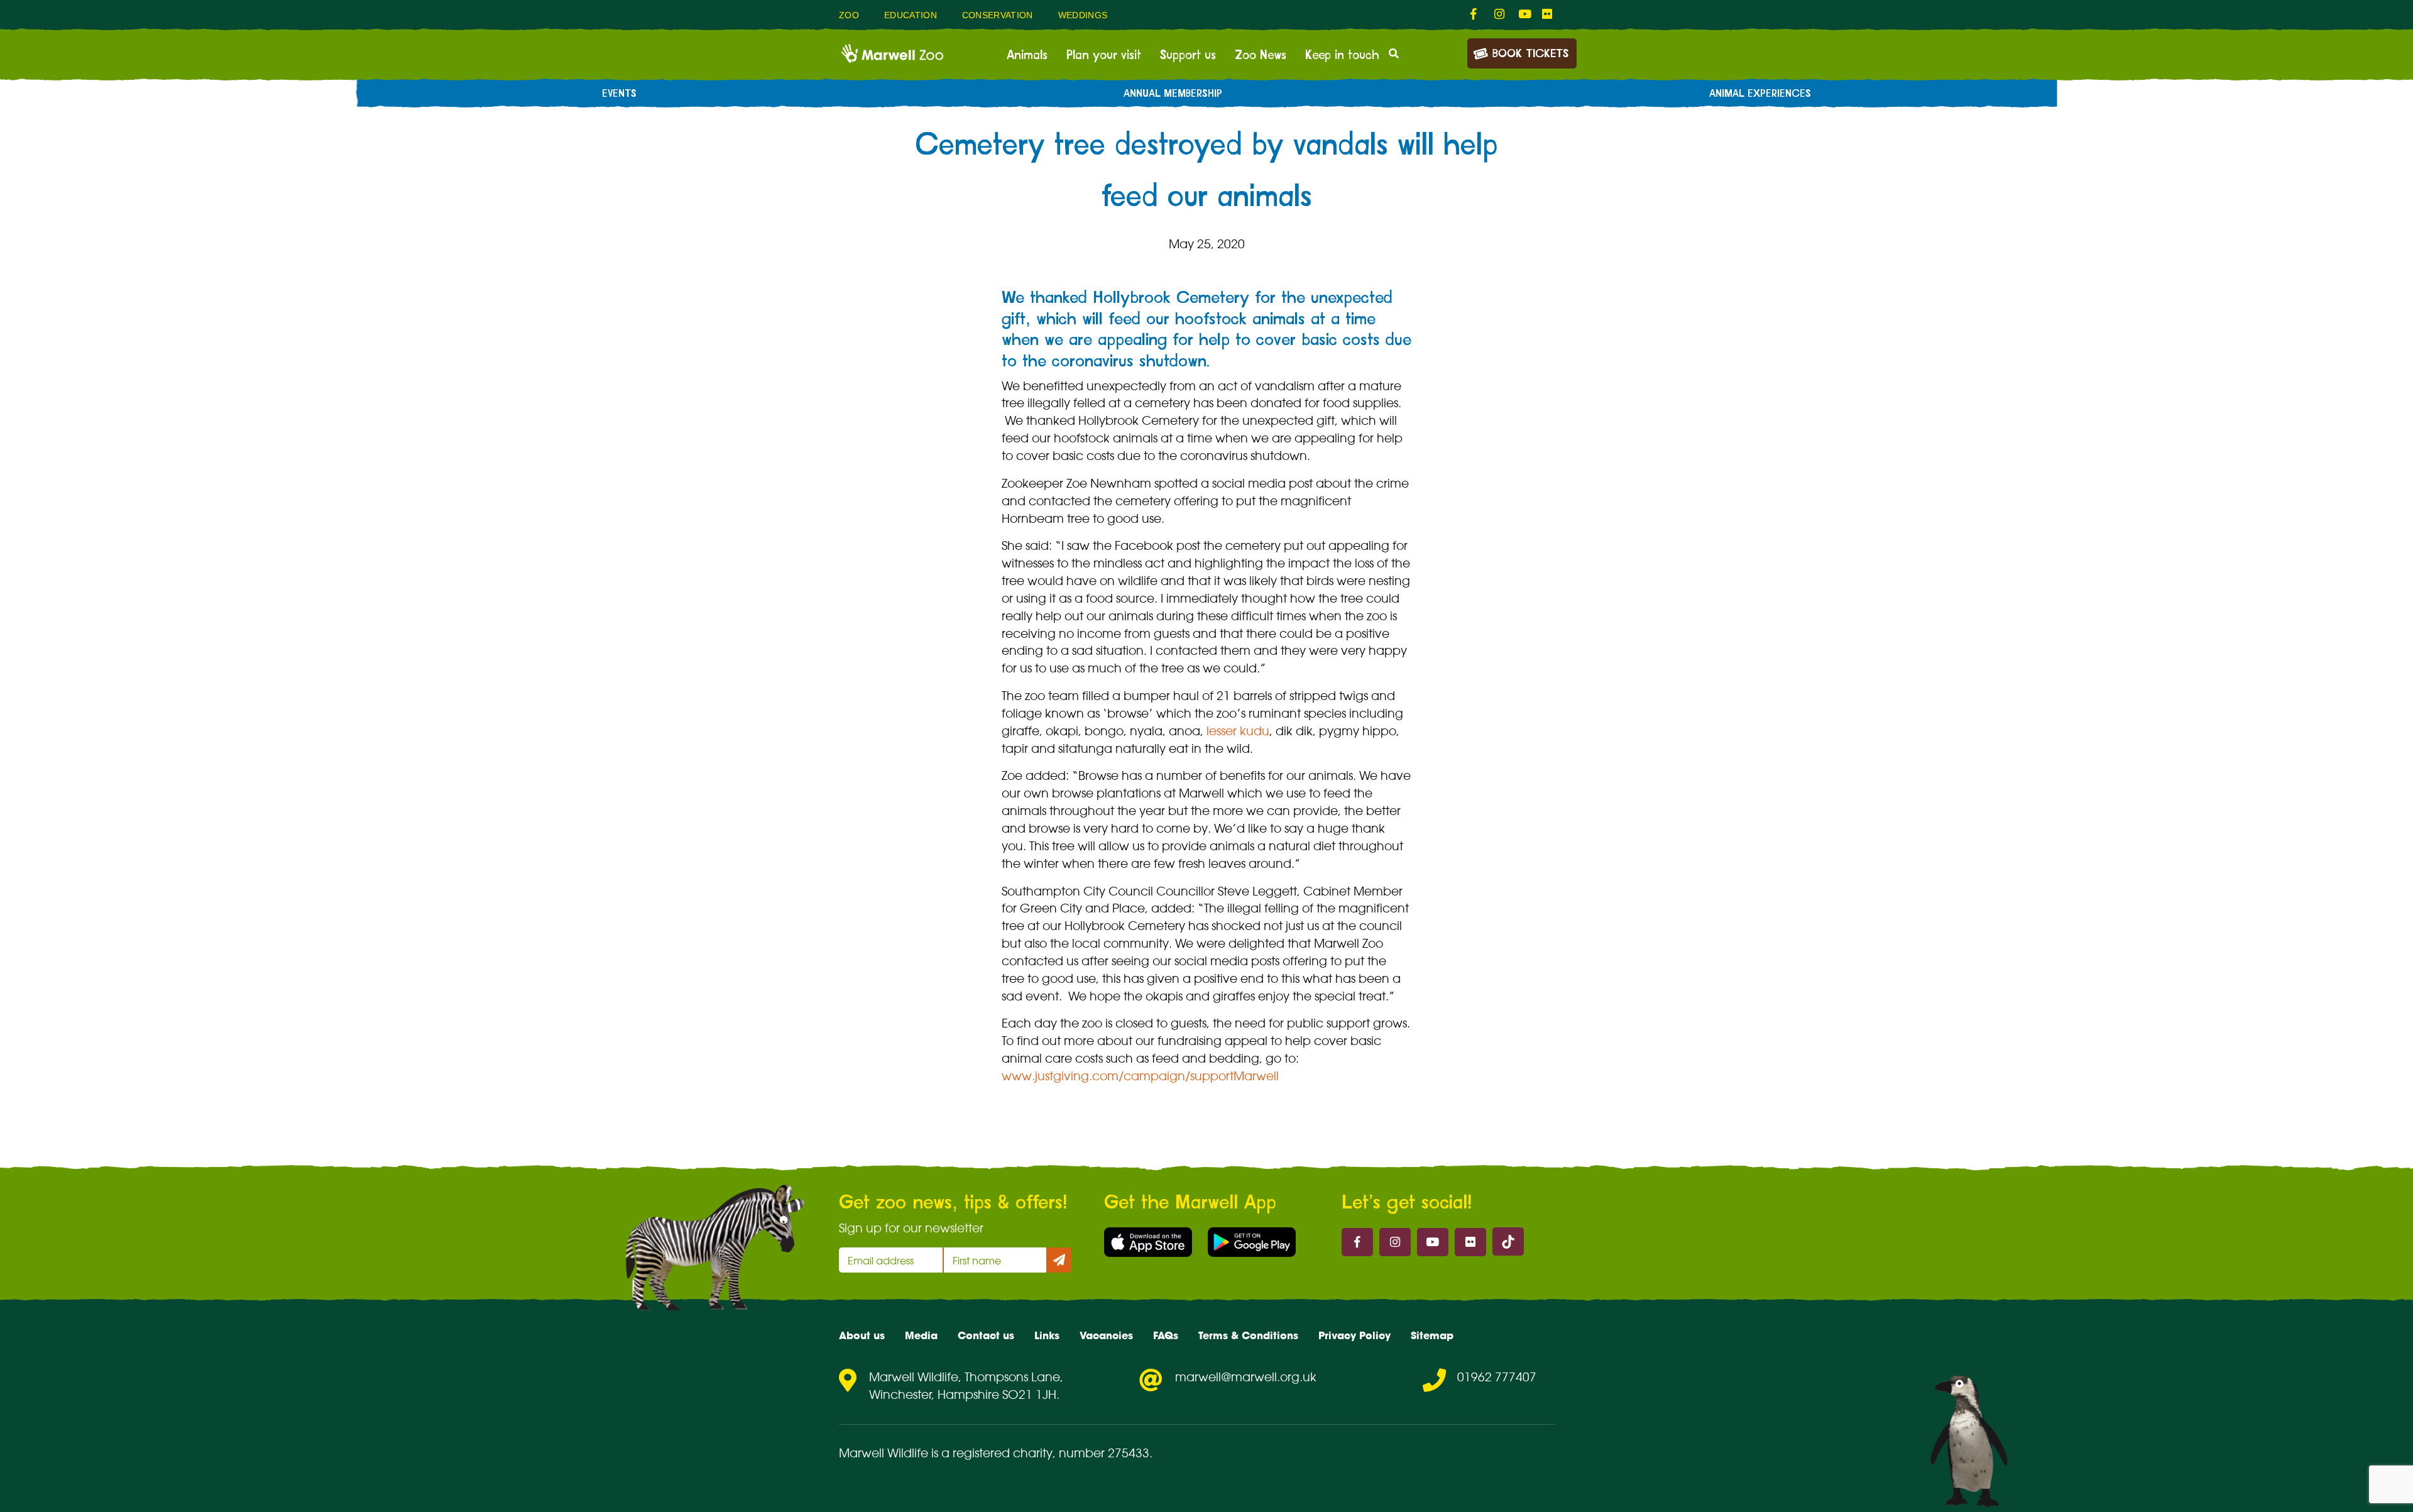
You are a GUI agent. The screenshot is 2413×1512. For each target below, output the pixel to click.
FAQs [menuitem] (1166, 1335)
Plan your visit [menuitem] (1104, 55)
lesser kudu (1238, 731)
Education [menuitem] (911, 15)
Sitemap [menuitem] (1432, 1335)
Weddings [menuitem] (1083, 15)
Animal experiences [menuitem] (1760, 94)
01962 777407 (1497, 1377)
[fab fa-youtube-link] (1524, 14)
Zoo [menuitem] (849, 15)
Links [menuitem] (1047, 1335)
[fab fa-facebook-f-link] (1476, 14)
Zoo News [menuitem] (1261, 55)
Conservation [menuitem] (998, 15)
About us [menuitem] (862, 1335)
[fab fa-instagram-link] (1500, 14)
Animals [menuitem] (1027, 55)
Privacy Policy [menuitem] (1354, 1335)
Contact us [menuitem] (986, 1335)
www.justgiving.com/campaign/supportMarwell (1140, 1076)
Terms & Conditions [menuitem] (1248, 1335)
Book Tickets (1530, 54)
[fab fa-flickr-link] (1548, 14)
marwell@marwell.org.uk (1246, 1377)
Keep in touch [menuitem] (1342, 55)
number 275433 (1104, 1453)
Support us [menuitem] (1188, 55)
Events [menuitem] (619, 94)
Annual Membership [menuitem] (1173, 94)
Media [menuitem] (921, 1335)
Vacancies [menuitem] (1106, 1335)
